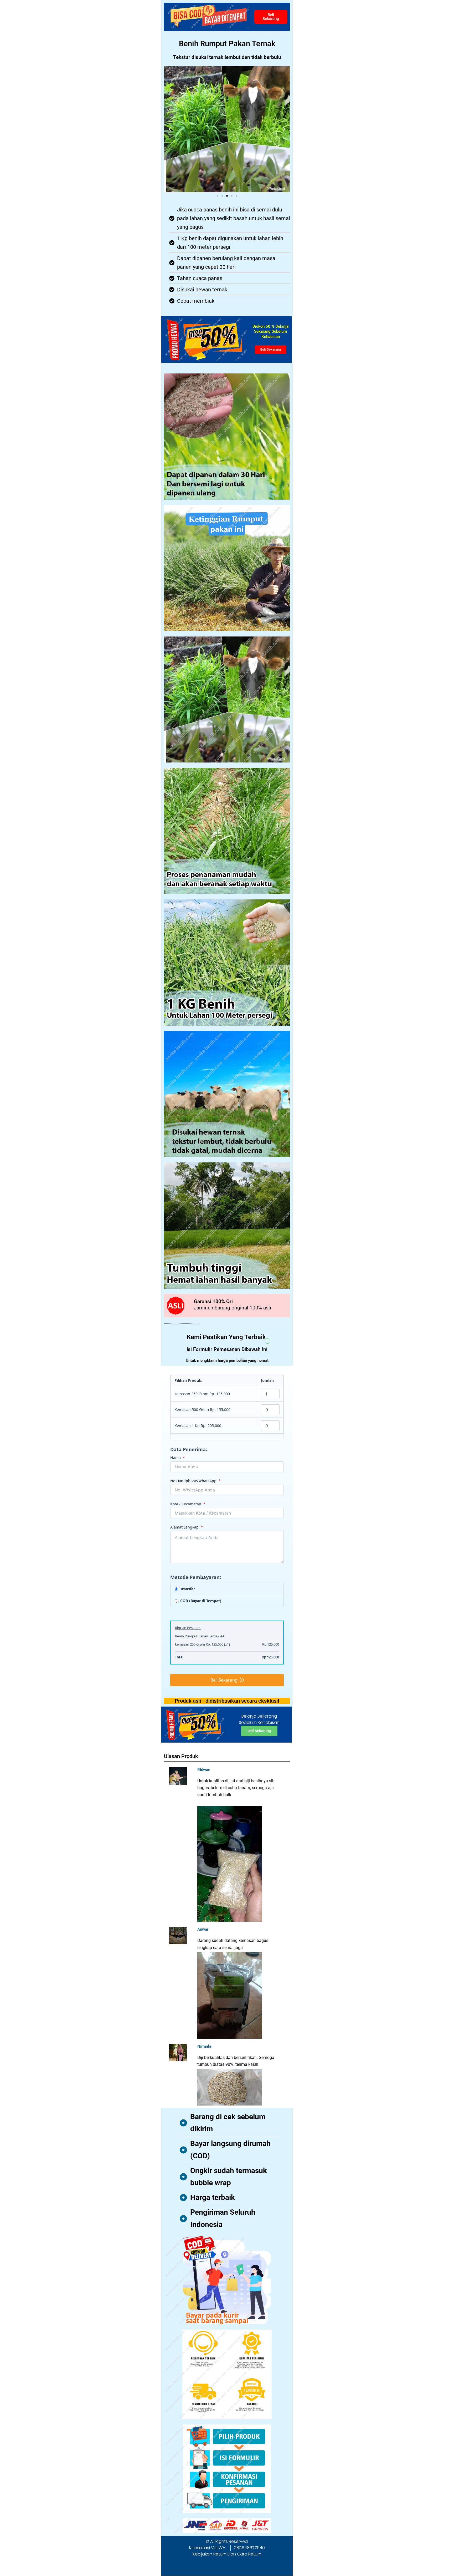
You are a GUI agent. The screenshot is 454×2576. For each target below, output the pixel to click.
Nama (178, 1458)
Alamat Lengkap (187, 1527)
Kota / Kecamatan (188, 1504)
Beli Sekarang (224, 1680)
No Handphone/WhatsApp (195, 1481)
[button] (170, 129)
